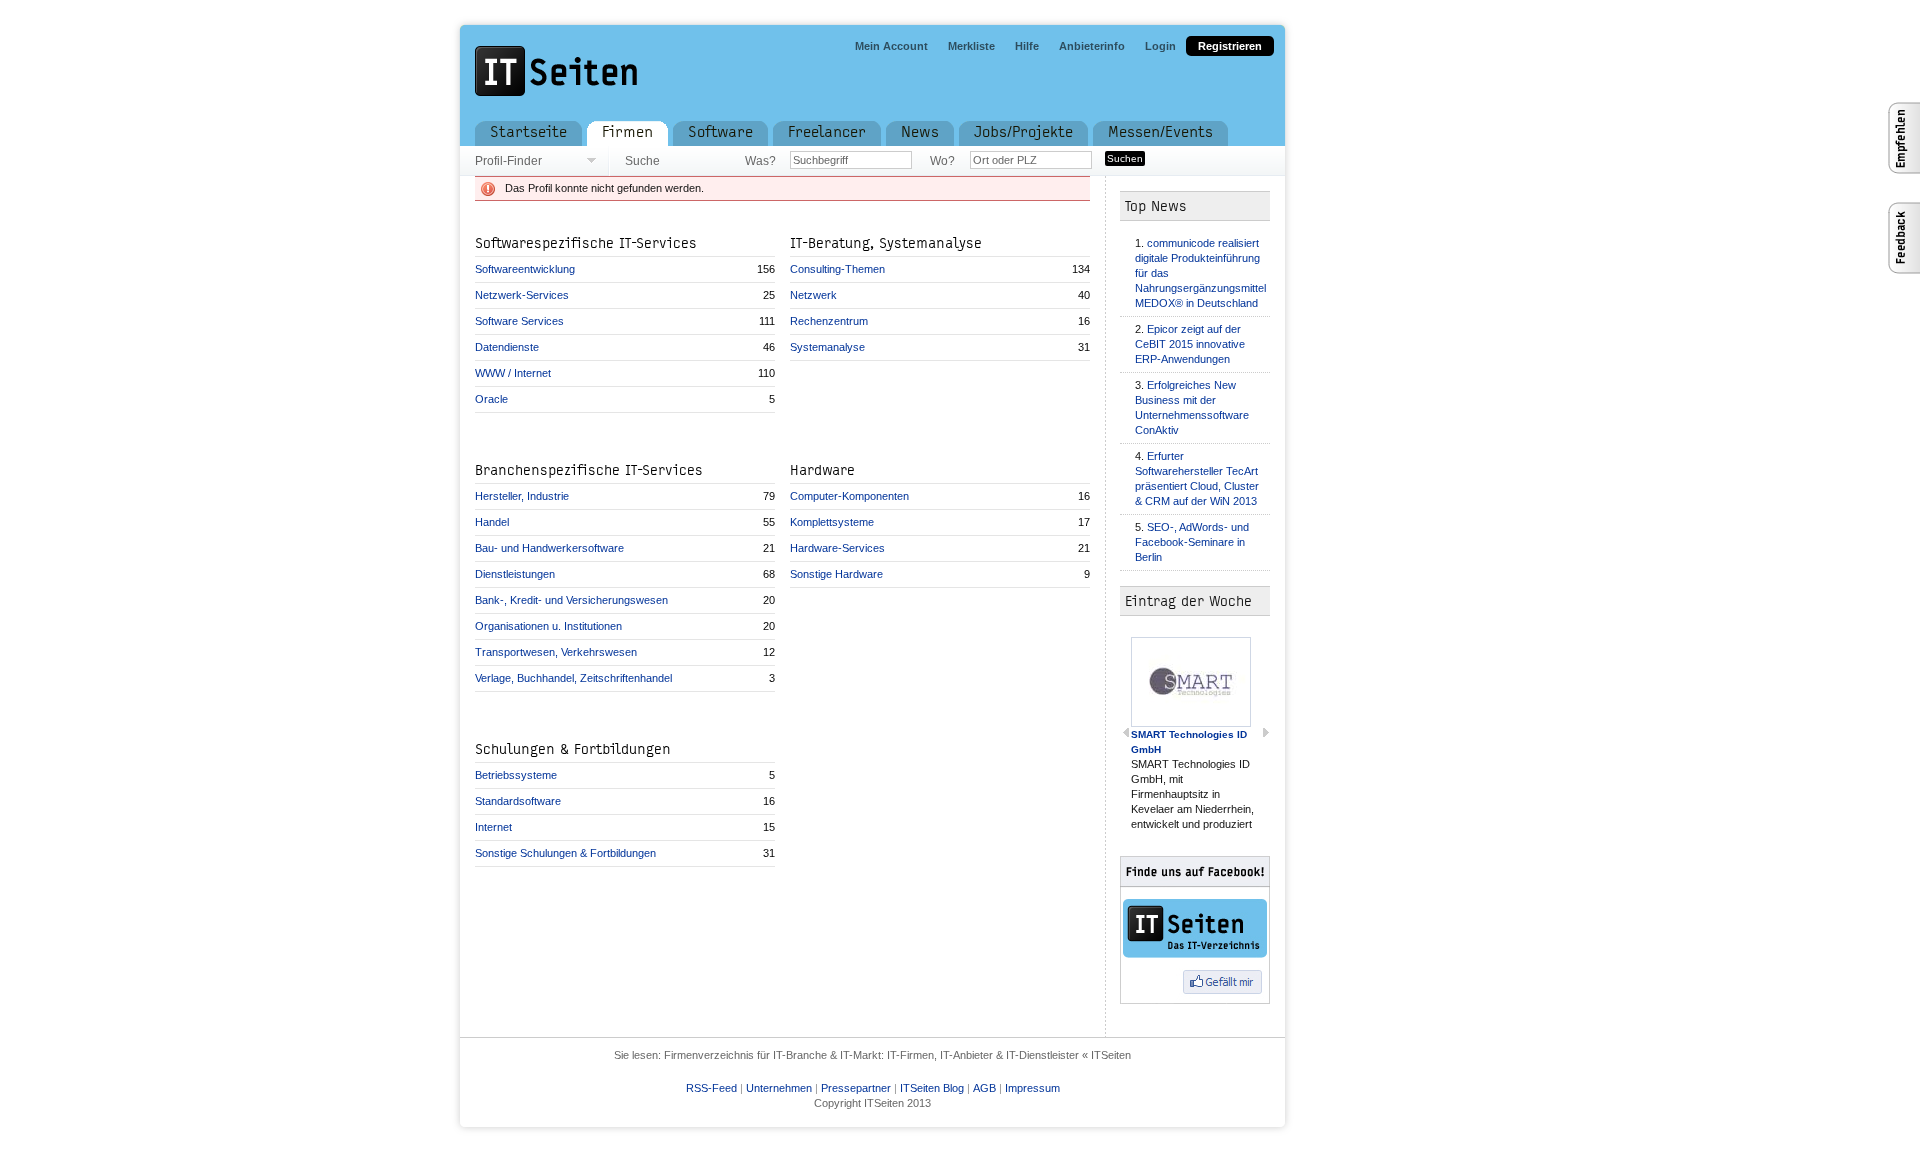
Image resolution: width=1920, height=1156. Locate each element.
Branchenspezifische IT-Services (589, 470)
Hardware (822, 470)
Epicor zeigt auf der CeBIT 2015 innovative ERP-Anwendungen (1190, 344)
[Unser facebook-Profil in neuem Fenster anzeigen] (1210, 930)
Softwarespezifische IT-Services (586, 243)
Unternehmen (779, 1088)
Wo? (942, 161)
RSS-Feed (711, 1088)
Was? (760, 161)
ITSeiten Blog (932, 1088)
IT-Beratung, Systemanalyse (886, 243)
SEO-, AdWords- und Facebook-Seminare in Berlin (1192, 542)
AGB (984, 1088)
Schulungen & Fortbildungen (573, 749)
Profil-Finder (508, 161)
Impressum (1032, 1088)
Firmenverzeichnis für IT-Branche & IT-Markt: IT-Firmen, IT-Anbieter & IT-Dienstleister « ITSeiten (897, 1055)
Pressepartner (856, 1088)
